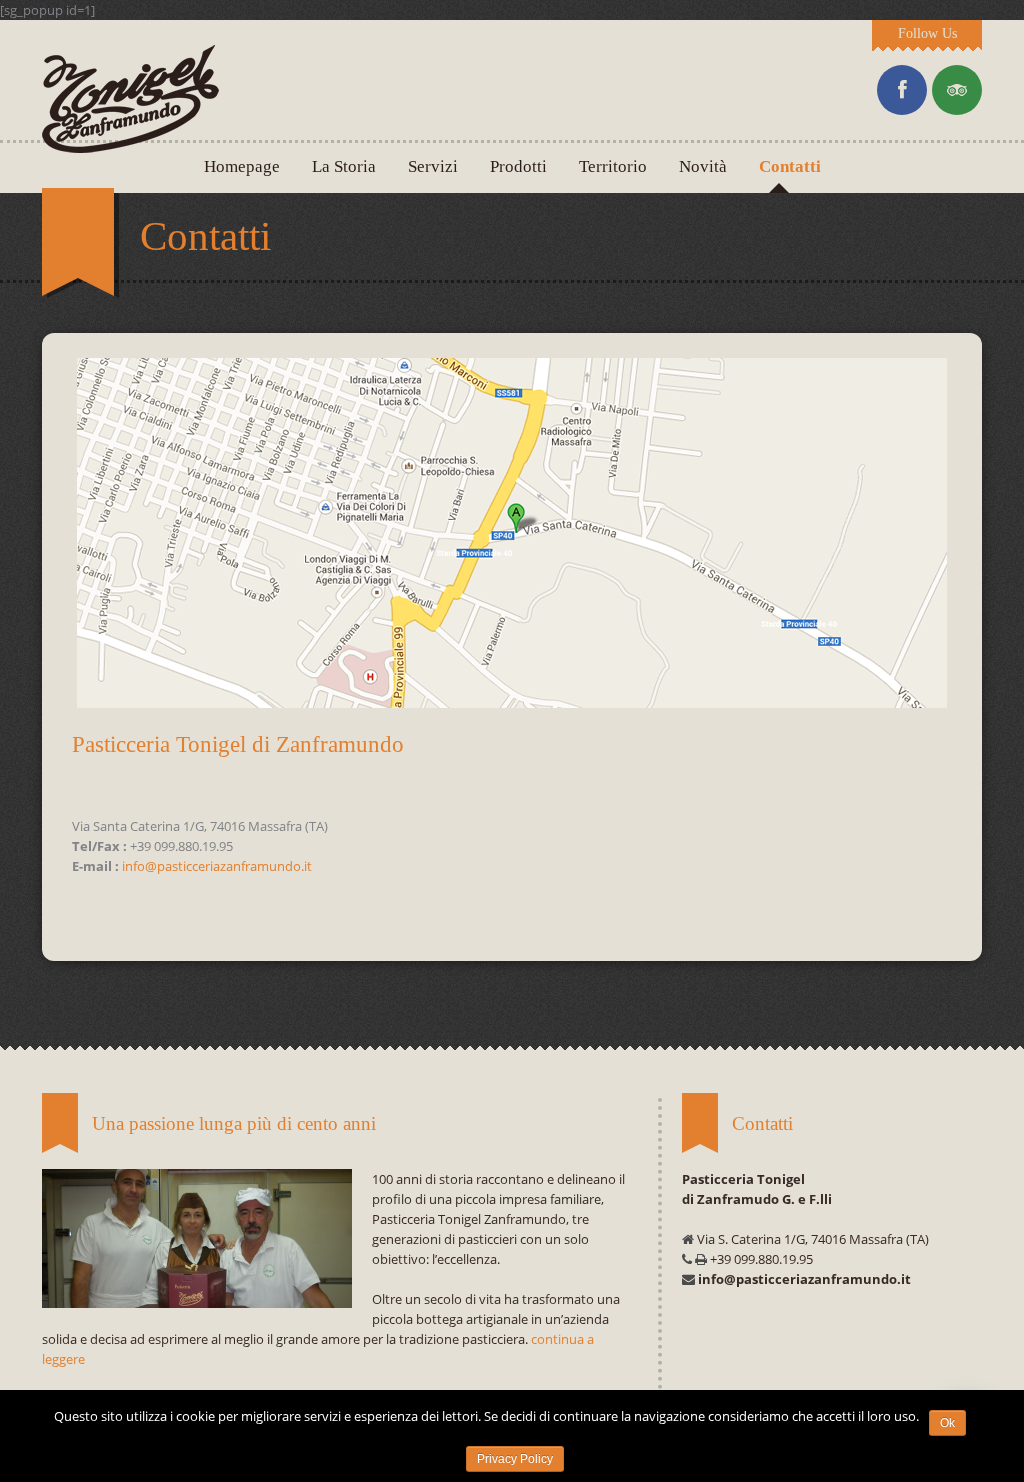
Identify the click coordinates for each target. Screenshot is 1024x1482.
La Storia (344, 166)
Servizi (433, 166)
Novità (703, 166)
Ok (947, 1423)
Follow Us (927, 33)
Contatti (790, 166)
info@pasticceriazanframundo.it (217, 866)
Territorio (613, 166)
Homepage (242, 166)
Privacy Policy (515, 1459)
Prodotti (518, 166)
